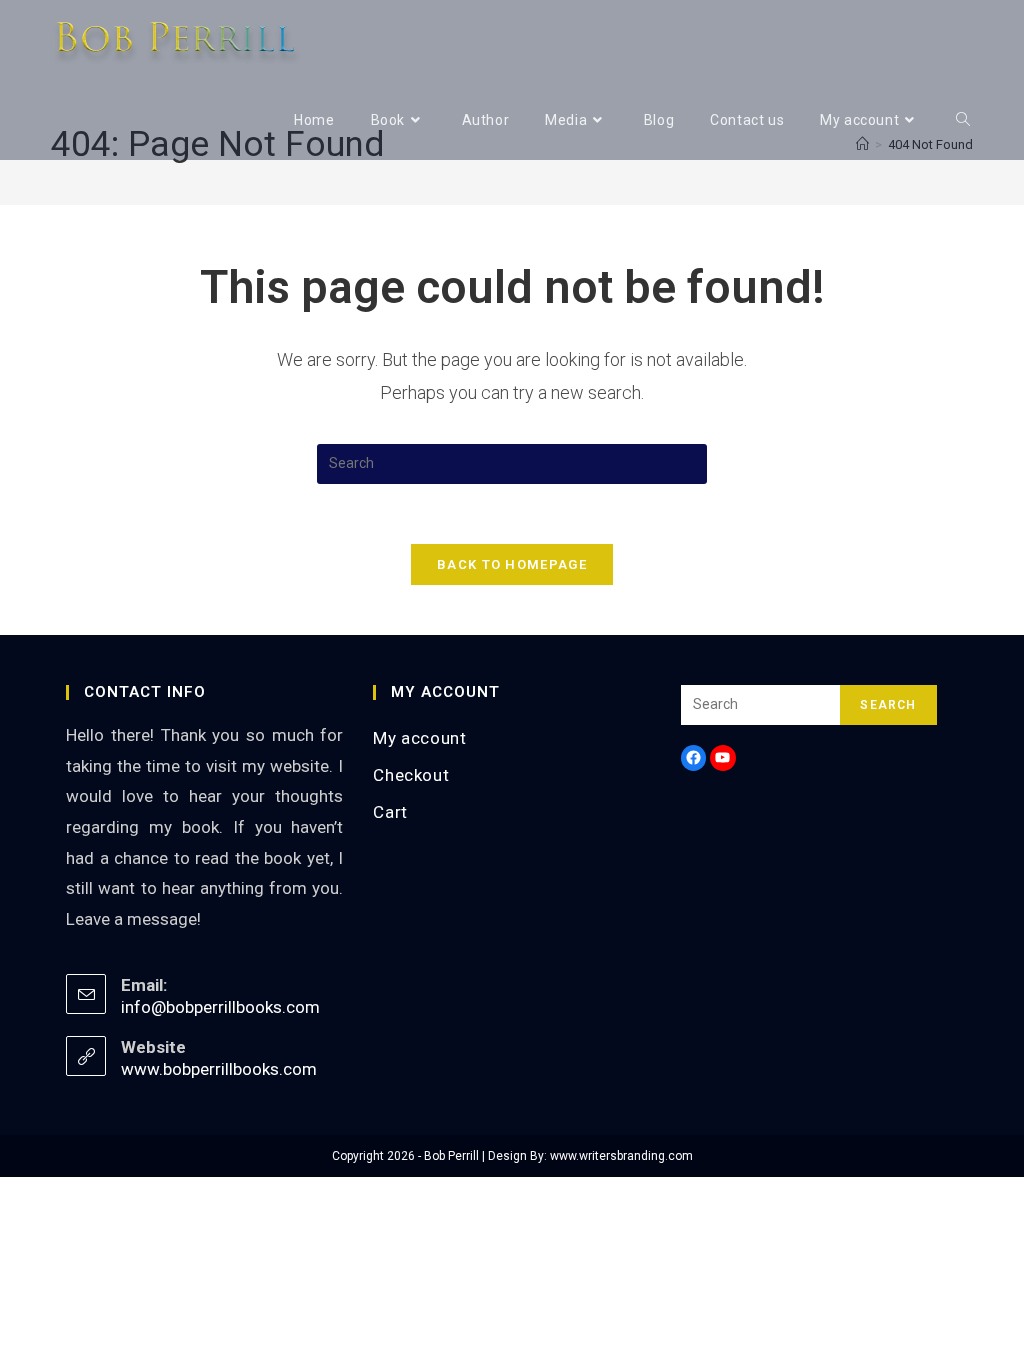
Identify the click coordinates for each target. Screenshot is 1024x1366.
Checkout (411, 775)
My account (419, 738)
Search (888, 705)
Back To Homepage (512, 564)
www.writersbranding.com (621, 1156)
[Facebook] (694, 758)
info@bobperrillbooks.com (220, 1007)
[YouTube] (723, 758)
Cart (390, 812)
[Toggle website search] (963, 120)
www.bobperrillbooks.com (219, 1069)
